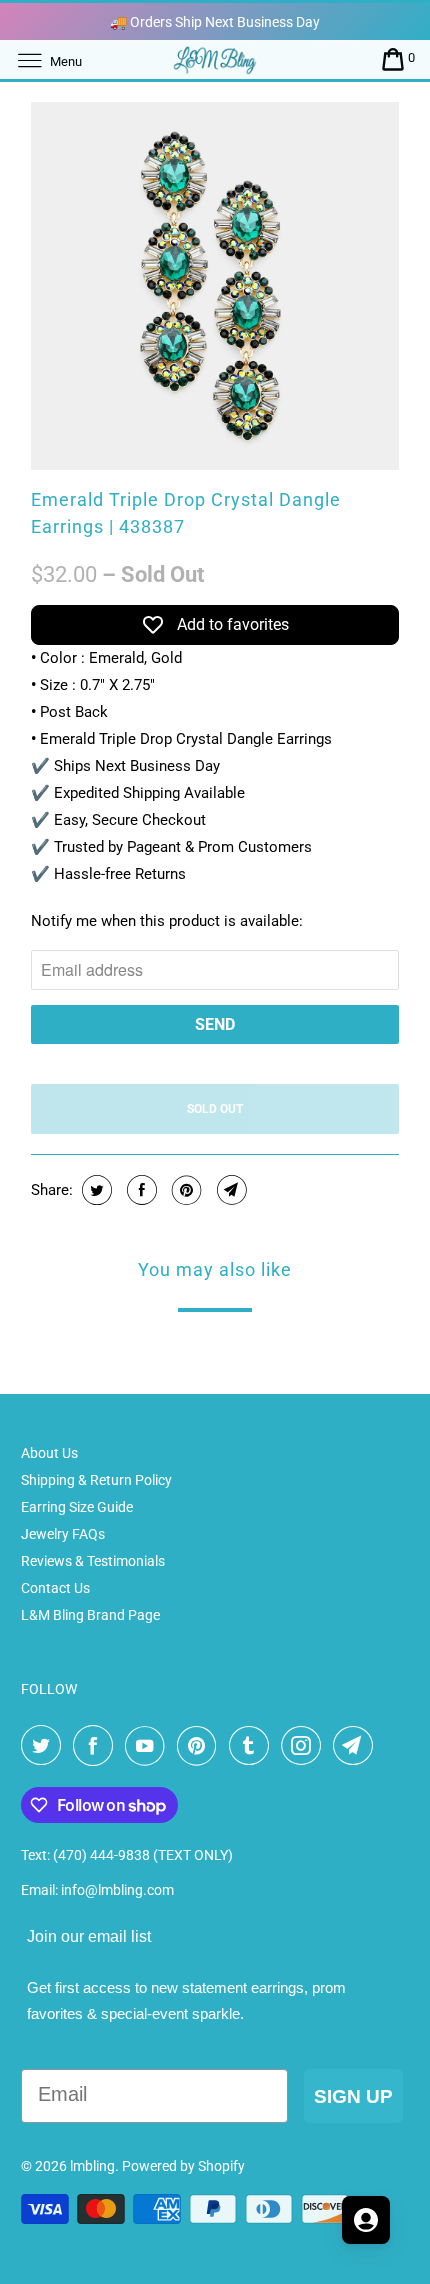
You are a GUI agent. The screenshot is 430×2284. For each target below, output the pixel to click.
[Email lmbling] (357, 1746)
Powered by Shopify (183, 2166)
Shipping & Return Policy (96, 1480)
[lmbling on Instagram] (305, 1746)
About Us (49, 1453)
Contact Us (55, 1588)
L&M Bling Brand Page (90, 1615)
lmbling (92, 2166)
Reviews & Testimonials (93, 1561)
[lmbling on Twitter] (45, 1746)
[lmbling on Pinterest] (201, 1746)
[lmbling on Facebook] (97, 1746)
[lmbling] (215, 59)
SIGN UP (353, 2096)
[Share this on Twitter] (94, 1190)
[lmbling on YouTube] (149, 1746)
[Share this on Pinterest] (184, 1190)
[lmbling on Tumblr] (253, 1746)
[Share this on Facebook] (139, 1190)
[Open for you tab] (366, 2220)
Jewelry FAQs (63, 1534)
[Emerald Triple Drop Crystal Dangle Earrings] (215, 286)
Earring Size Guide (77, 1507)
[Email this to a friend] (229, 1190)
